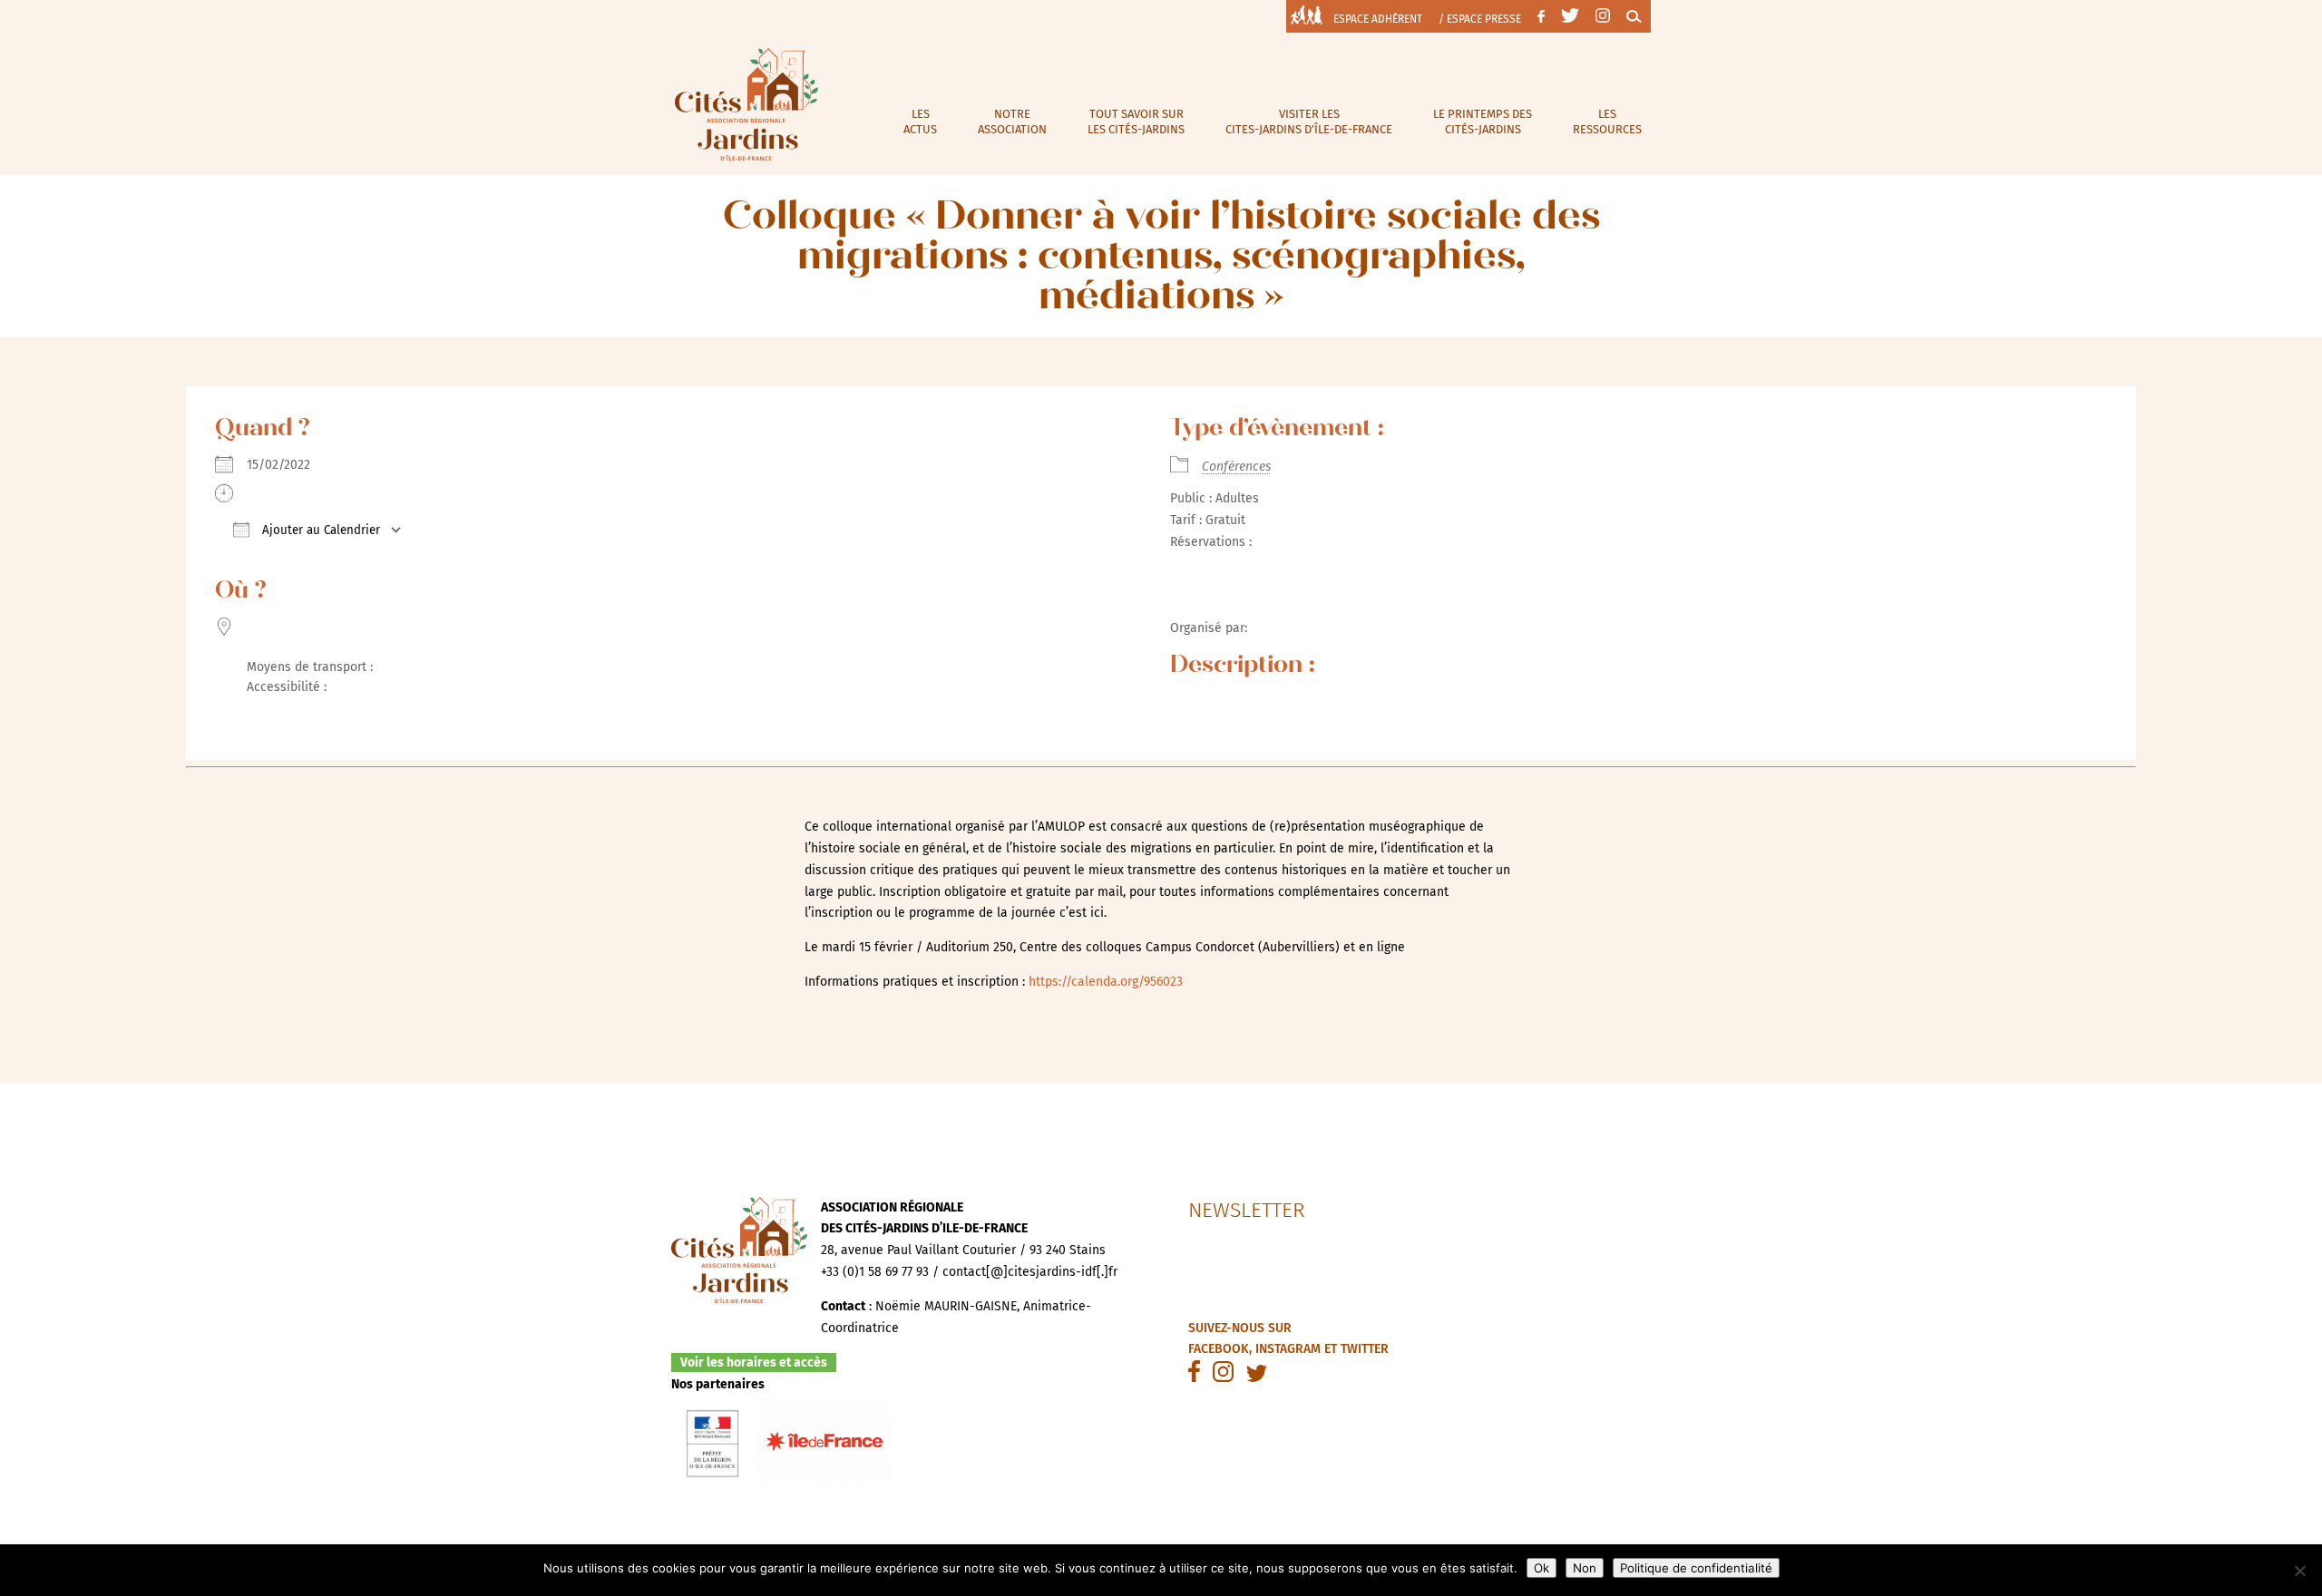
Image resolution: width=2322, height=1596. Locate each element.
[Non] (2299, 1571)
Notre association (1012, 122)
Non (1585, 1568)
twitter (1365, 1349)
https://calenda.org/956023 (1106, 982)
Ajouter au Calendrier (319, 530)
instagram (1288, 1349)
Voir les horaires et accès (754, 1362)
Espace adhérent (1378, 19)
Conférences (1236, 467)
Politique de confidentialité (1696, 1568)
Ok (1541, 1568)
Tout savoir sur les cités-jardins (1136, 122)
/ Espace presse (1480, 19)
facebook (1219, 1349)
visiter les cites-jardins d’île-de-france (1309, 122)
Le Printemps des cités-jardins (1483, 122)
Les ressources (1607, 122)
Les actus (920, 122)
